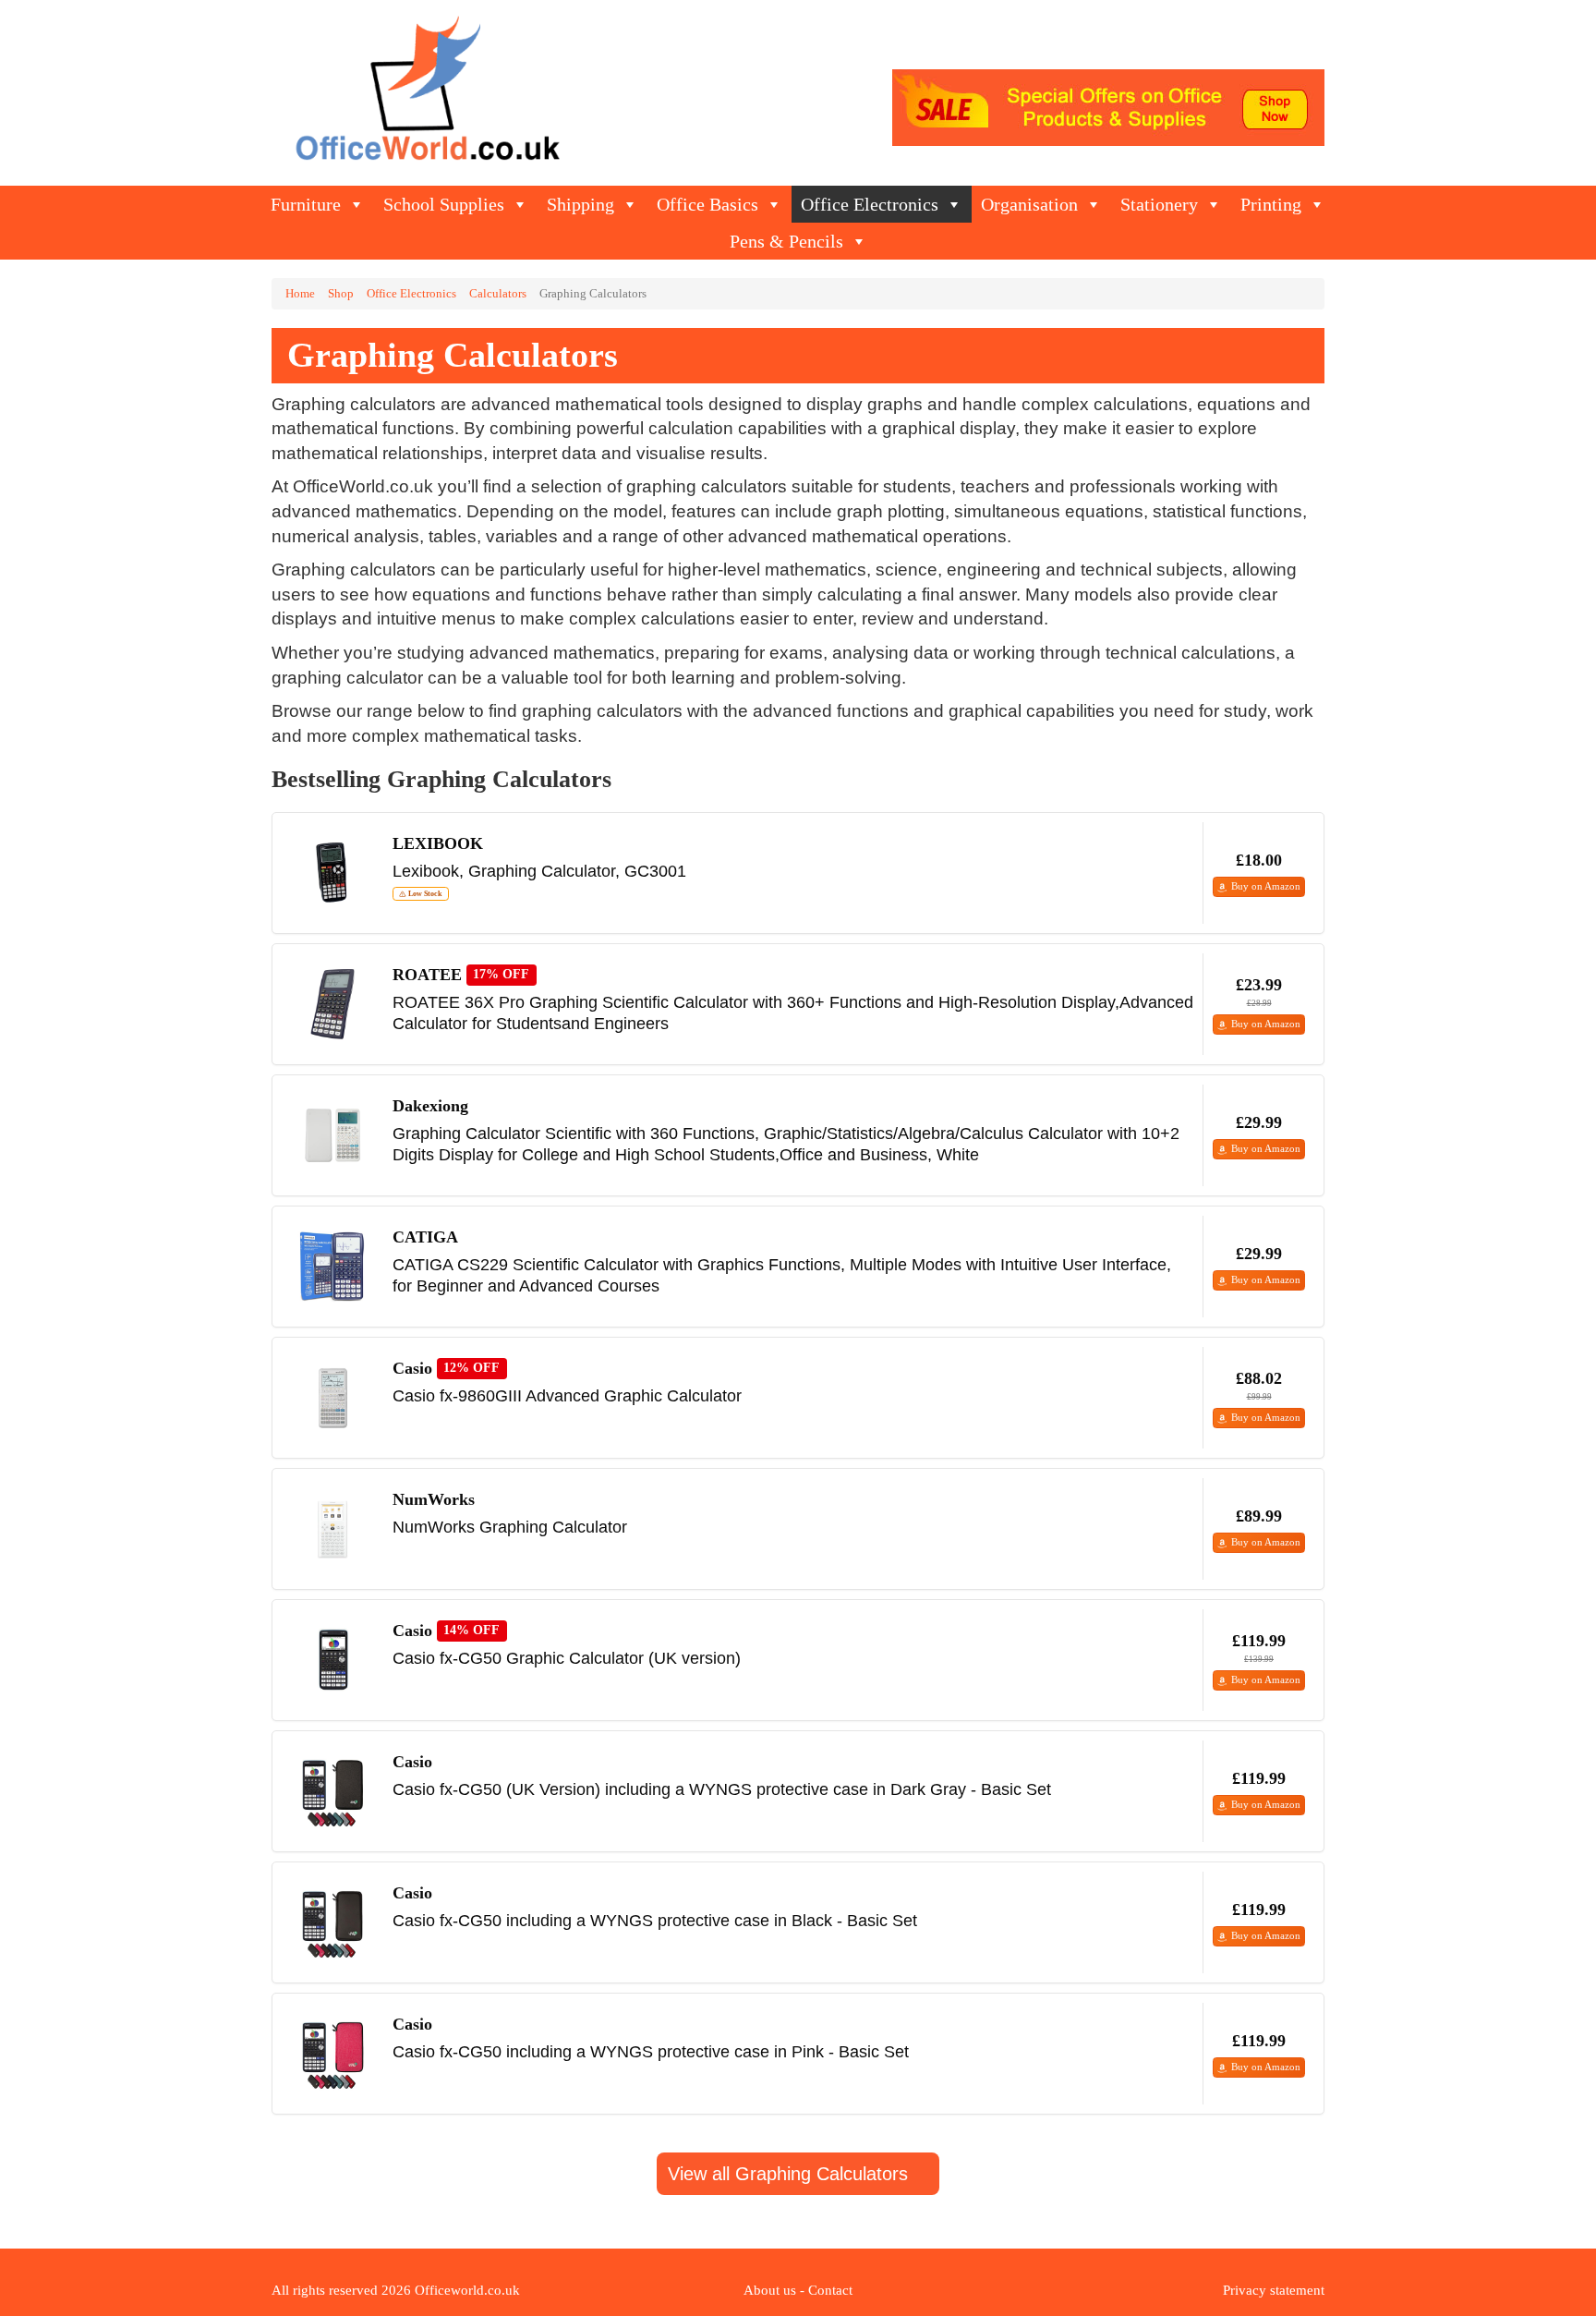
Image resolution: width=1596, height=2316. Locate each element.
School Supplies (444, 204)
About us (770, 2290)
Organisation (1029, 204)
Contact (830, 2290)
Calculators (498, 294)
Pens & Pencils (786, 241)
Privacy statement (1274, 2290)
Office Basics (707, 204)
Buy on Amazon (1266, 886)
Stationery (1159, 204)
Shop (341, 294)
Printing (1271, 204)
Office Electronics (870, 204)
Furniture (306, 204)
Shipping (580, 204)
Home (300, 294)
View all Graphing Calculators (791, 2174)
